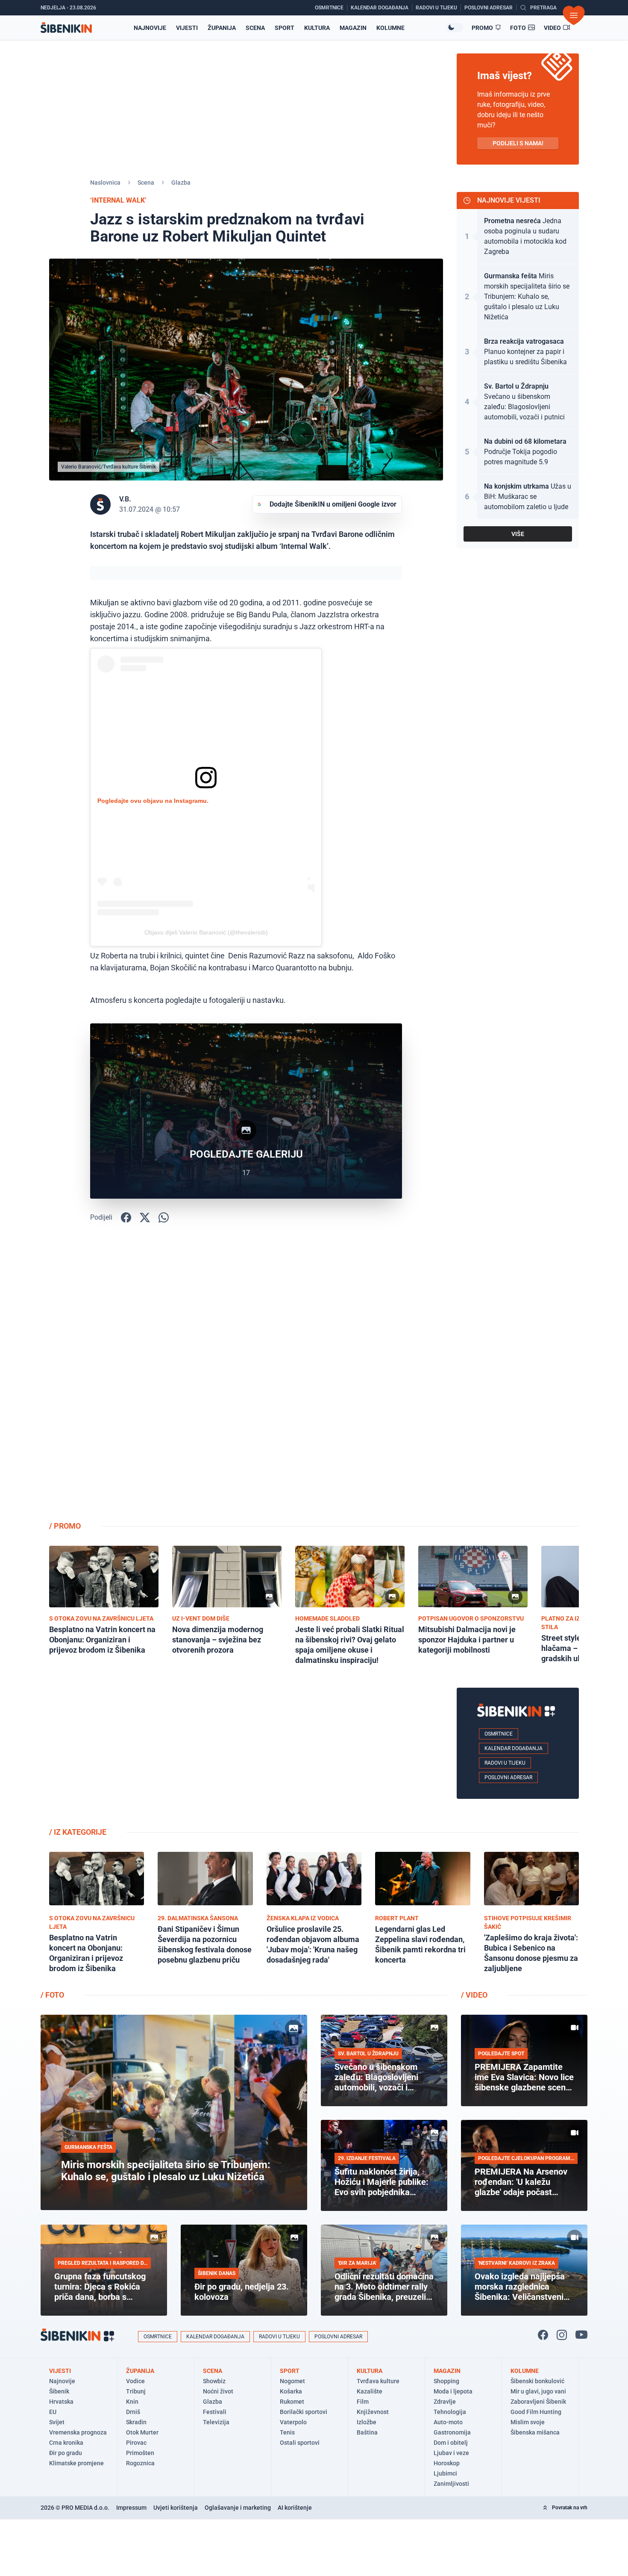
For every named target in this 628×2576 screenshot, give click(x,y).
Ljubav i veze (451, 2453)
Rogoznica (140, 2463)
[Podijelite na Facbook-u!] (126, 1217)
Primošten (140, 2453)
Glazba (181, 183)
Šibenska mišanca (535, 2432)
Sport (285, 28)
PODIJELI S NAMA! (518, 143)
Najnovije (150, 28)
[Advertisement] (518, 1378)
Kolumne (390, 28)
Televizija (216, 2422)
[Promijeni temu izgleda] (455, 27)
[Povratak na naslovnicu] (66, 28)
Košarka (291, 2391)
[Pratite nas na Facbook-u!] (543, 2335)
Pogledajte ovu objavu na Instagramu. (153, 801)
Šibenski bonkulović (537, 2381)
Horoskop (447, 2463)
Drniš (133, 2412)
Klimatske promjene (76, 2463)
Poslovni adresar (508, 1777)
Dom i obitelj (451, 2443)
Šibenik (59, 2391)
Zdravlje (445, 2402)
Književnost (373, 2412)
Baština (367, 2432)
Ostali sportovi (300, 2443)
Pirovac (136, 2443)
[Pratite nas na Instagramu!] (562, 2335)
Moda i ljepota (453, 2391)
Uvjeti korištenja (176, 2508)
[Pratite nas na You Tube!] (581, 2335)
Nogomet (292, 2381)
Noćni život (218, 2391)
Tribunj (136, 2391)
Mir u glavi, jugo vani (538, 2391)
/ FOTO (52, 1995)
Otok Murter (142, 2432)
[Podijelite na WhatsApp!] (164, 1217)
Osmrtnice (499, 1734)
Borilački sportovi (304, 2412)
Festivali (215, 2412)
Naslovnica (105, 183)
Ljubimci (445, 2473)
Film (363, 2402)
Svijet (57, 2422)
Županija (222, 28)
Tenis (287, 2432)
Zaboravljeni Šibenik (538, 2402)
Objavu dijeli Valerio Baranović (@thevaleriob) (206, 932)
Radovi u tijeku (505, 1763)
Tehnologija (450, 2412)
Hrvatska (61, 2402)
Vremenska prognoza (78, 2432)
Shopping (446, 2381)
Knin (132, 2402)
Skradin (136, 2422)
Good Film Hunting (536, 2412)
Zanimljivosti (451, 2484)
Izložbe (367, 2422)
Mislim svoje (528, 2422)
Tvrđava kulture (378, 2381)
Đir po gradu (66, 2453)
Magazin (353, 28)
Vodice (135, 2381)
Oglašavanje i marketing (238, 2508)
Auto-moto (448, 2422)
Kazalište (370, 2391)
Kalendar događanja (514, 1748)
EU (53, 2412)
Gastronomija (452, 2432)
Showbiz (214, 2381)
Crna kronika (66, 2443)
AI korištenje (295, 2508)
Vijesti (187, 28)
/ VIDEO (474, 1995)
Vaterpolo (293, 2422)
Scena (255, 28)
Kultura (317, 28)
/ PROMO (65, 1526)
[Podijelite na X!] (145, 1217)
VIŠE (518, 534)
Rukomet (292, 2402)
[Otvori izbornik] (574, 15)
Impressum (131, 2508)
